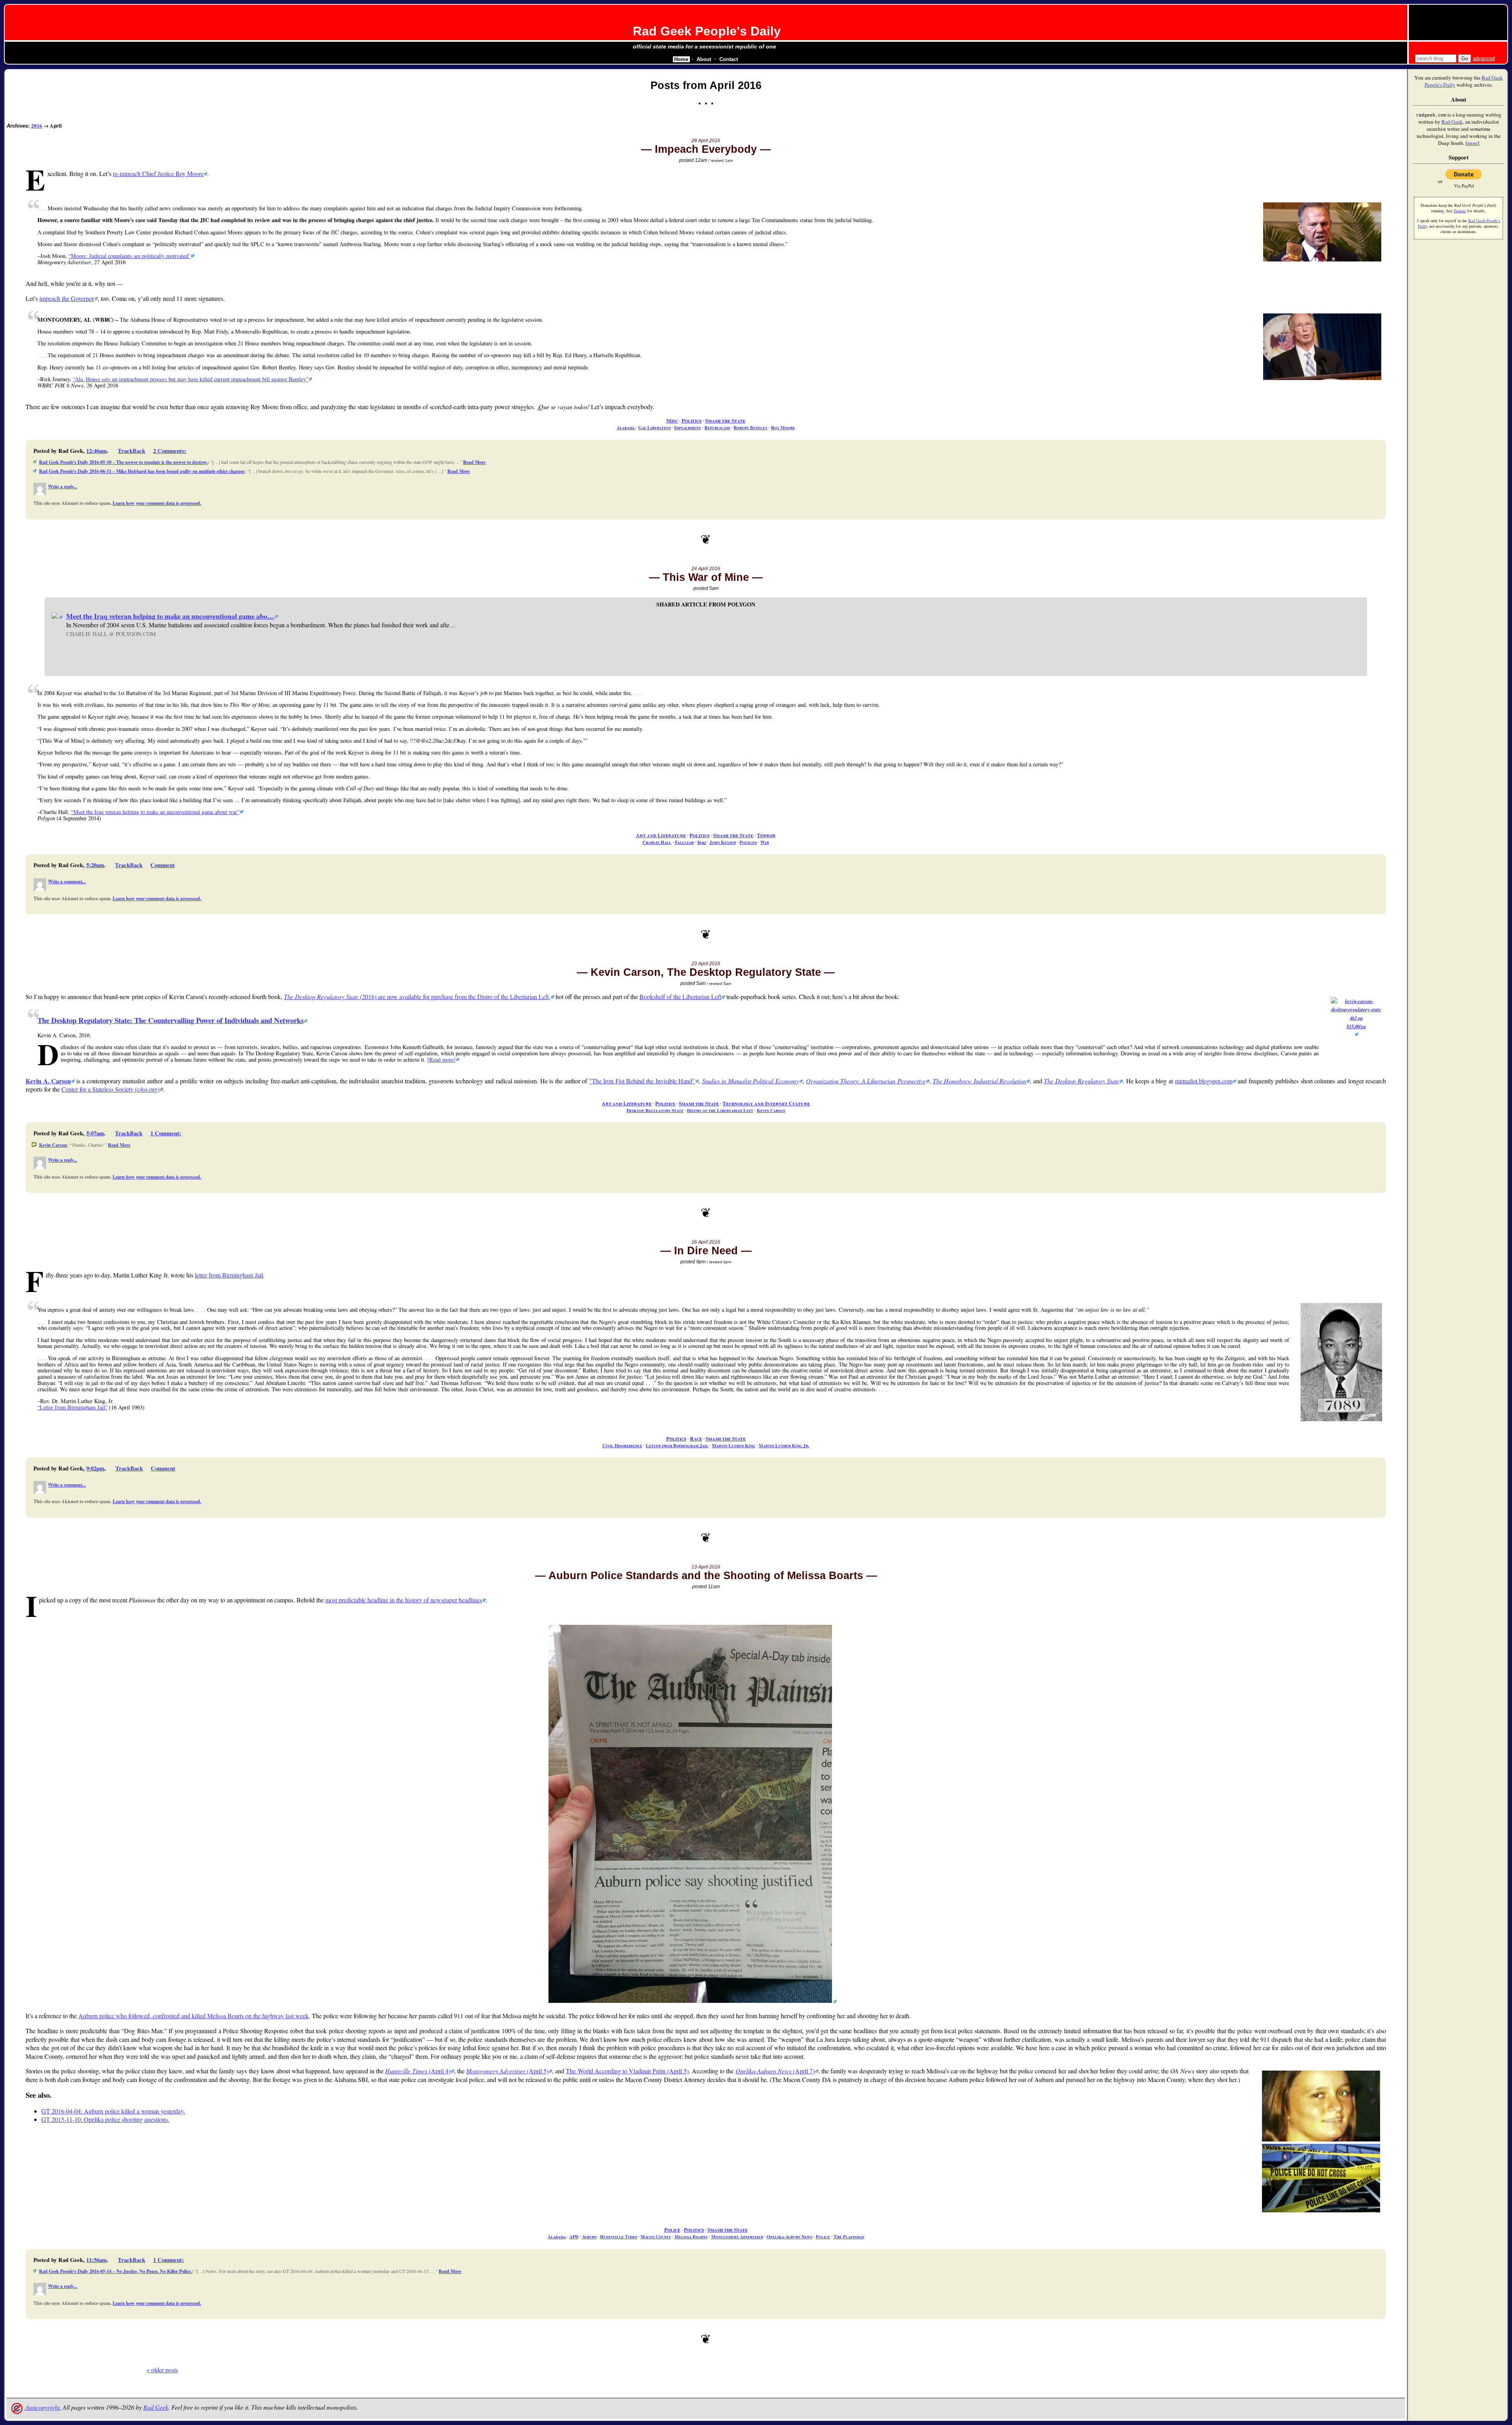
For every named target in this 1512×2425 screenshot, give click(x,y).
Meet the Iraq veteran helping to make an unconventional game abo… (170, 616)
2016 (37, 126)
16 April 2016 (706, 1242)
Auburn (589, 2237)
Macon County (656, 2237)
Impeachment (687, 427)
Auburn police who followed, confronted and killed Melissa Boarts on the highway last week (194, 2016)
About (704, 59)
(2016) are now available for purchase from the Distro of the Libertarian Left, (417, 997)
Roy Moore (783, 427)
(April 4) (418, 2071)
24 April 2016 (706, 569)
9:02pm (95, 1468)
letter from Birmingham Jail (229, 1275)
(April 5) (507, 2071)
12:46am (96, 451)
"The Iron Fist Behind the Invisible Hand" (642, 1081)
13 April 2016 (706, 1567)
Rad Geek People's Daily (707, 31)
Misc (672, 421)
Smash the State (725, 421)
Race (696, 1439)
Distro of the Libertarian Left (720, 1110)
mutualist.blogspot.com (1204, 1081)
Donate (1460, 211)
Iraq (702, 842)
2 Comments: (170, 451)
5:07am (95, 1133)
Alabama (626, 427)
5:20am (95, 865)
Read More (474, 462)
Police (672, 2230)
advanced (1484, 58)
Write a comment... (67, 882)
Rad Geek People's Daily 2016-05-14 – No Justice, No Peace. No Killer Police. (115, 2271)
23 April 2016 (706, 964)
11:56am (96, 2260)
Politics (692, 421)
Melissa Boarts (691, 2237)
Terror (766, 835)
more (1472, 143)
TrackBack (132, 451)
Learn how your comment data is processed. (157, 503)
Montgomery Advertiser (737, 2237)
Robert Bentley (750, 427)
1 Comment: (166, 1133)
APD (574, 2237)
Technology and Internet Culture (766, 1103)
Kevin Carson (771, 1110)
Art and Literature (661, 835)
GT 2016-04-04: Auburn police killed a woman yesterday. (113, 2111)
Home (681, 59)
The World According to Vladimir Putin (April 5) (627, 2071)
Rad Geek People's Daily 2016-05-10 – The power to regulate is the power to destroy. (123, 462)
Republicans (717, 427)
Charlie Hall (657, 842)
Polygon (748, 842)
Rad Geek (156, 2407)
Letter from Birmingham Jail (677, 1445)
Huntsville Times (619, 2237)
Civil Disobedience (622, 1445)
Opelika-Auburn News (789, 2237)
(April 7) (775, 2071)
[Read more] (441, 1060)
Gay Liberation (654, 427)
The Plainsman (849, 2237)
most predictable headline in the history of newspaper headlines (404, 1600)
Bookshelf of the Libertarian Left (680, 997)
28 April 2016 (706, 141)
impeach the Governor (67, 298)
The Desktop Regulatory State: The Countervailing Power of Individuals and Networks (170, 1020)
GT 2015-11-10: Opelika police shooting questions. (105, 2119)
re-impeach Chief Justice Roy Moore (158, 173)
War (765, 842)
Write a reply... (63, 487)
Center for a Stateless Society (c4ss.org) (110, 1089)
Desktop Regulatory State (655, 1110)
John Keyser (723, 842)
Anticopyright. (43, 2407)
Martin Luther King (734, 1445)
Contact (729, 59)
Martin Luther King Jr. (784, 1445)
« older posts (162, 2370)
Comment (163, 865)
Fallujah (684, 842)
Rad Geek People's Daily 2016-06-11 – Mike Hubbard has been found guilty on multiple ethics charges (142, 471)
